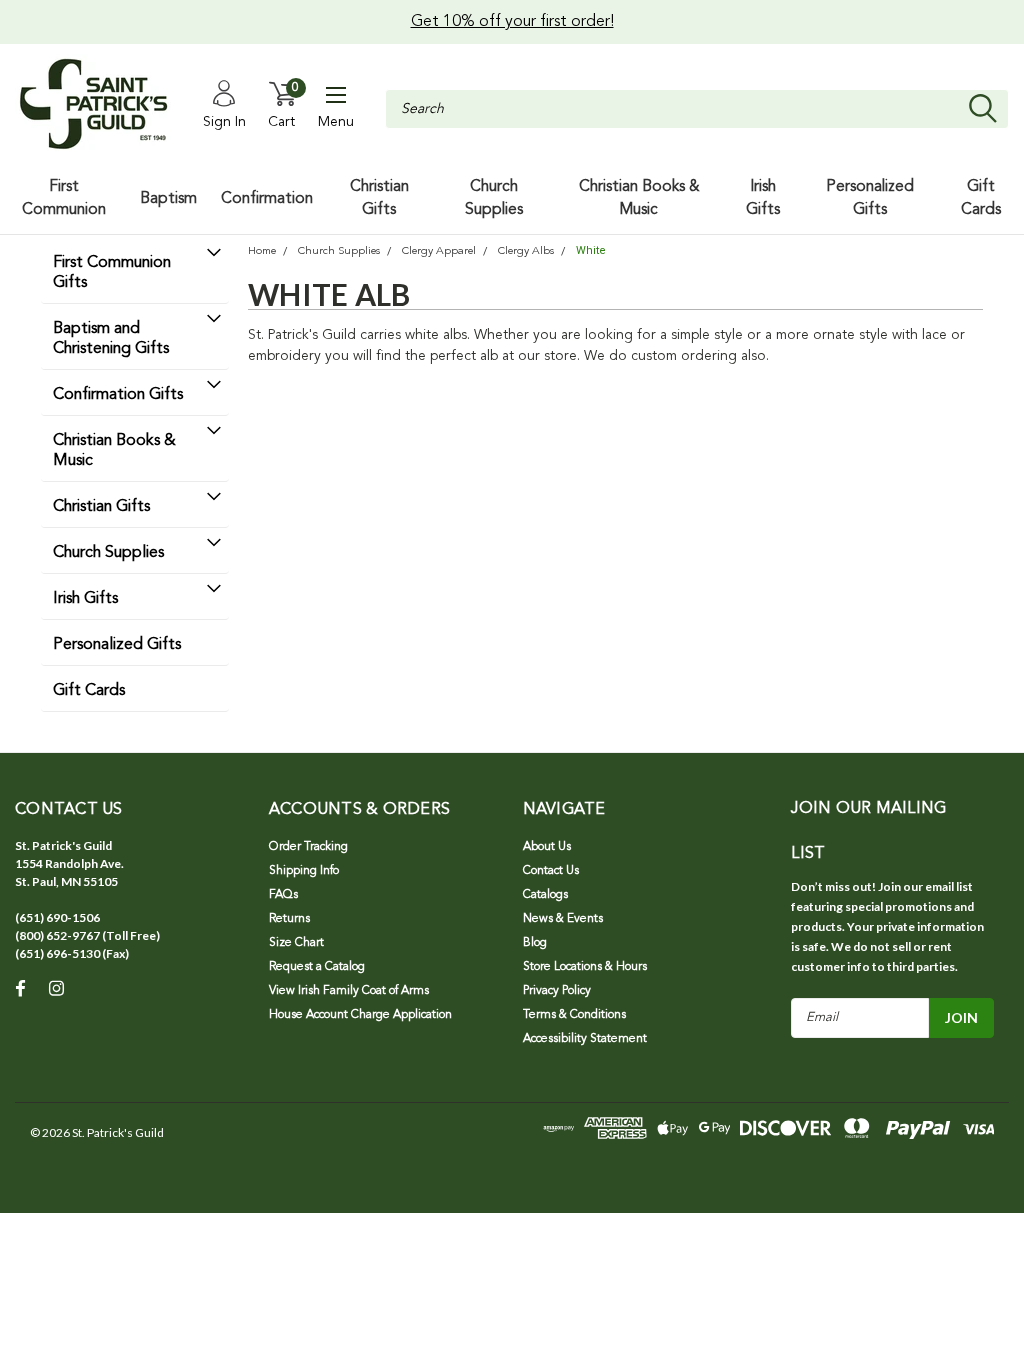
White (591, 250)
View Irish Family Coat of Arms (349, 991)
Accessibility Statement (585, 1039)
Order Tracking (308, 847)
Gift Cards (89, 691)
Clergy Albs (526, 251)
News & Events (563, 919)
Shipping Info (304, 871)
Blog (535, 943)
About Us (547, 847)
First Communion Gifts (112, 273)
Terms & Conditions (574, 1015)
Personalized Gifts (117, 645)
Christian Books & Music (114, 451)
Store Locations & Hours (585, 967)
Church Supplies (108, 553)
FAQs (283, 895)
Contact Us (551, 871)
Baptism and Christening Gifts (111, 339)
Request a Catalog (317, 967)
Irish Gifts (85, 599)
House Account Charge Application (360, 1015)
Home (262, 251)
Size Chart (296, 943)
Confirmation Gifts (118, 395)
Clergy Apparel (439, 251)
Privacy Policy (557, 991)
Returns (289, 919)
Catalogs (545, 895)
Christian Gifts (101, 507)
